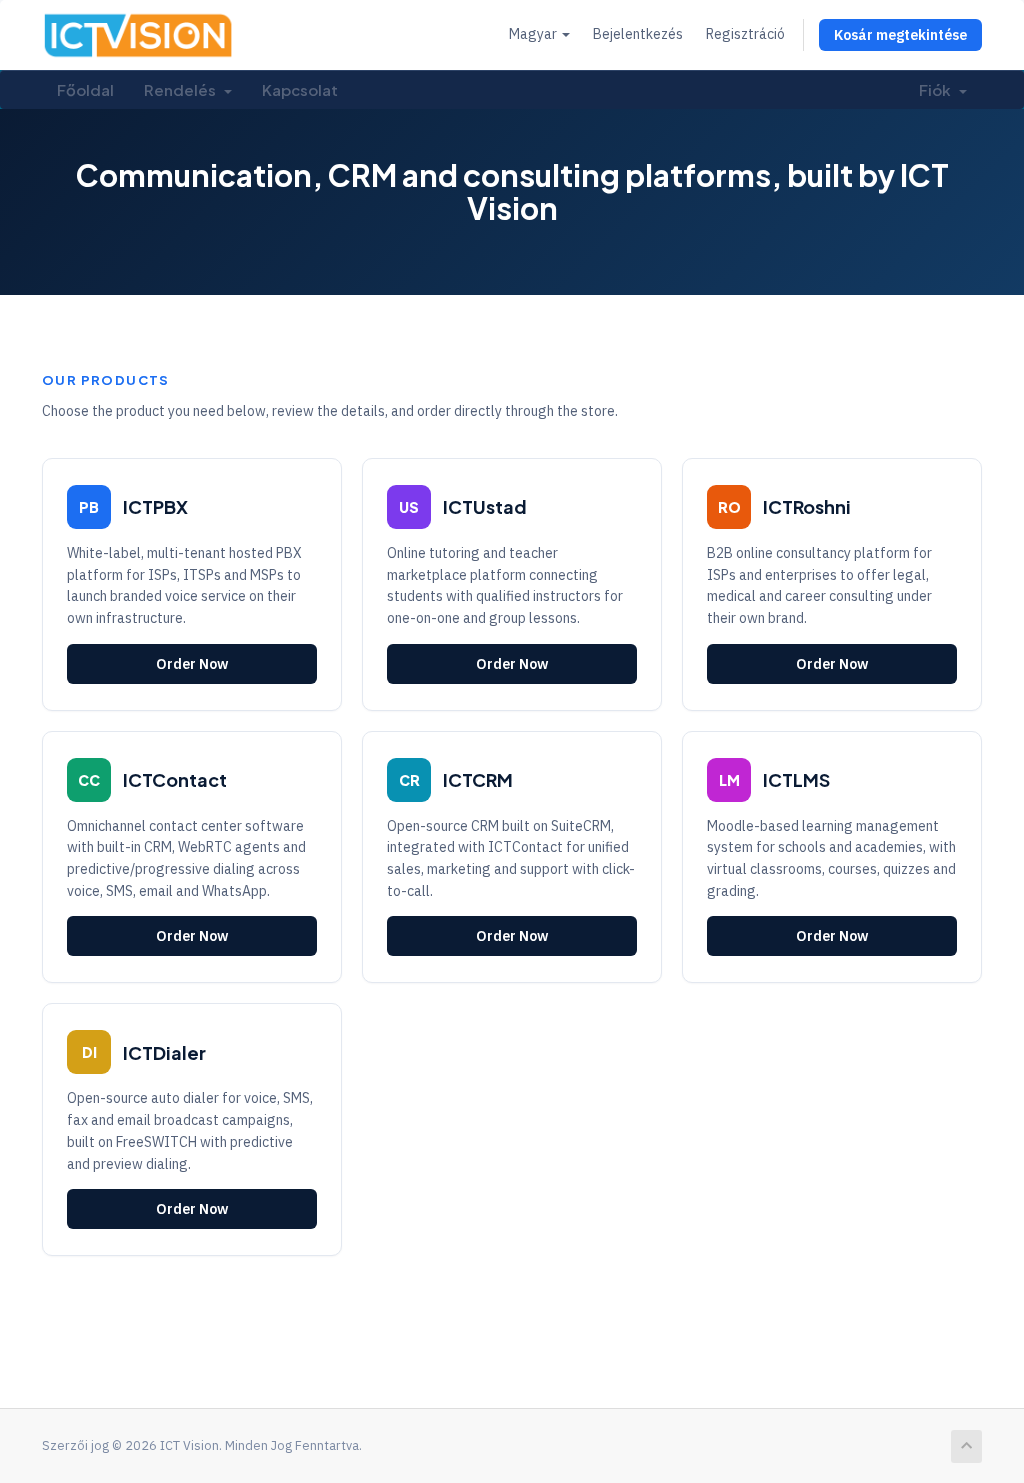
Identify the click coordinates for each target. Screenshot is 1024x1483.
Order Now (192, 664)
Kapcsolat (300, 89)
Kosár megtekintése (900, 35)
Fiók (938, 89)
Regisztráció (745, 34)
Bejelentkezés (638, 34)
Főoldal (85, 89)
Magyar (534, 34)
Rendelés (183, 89)
